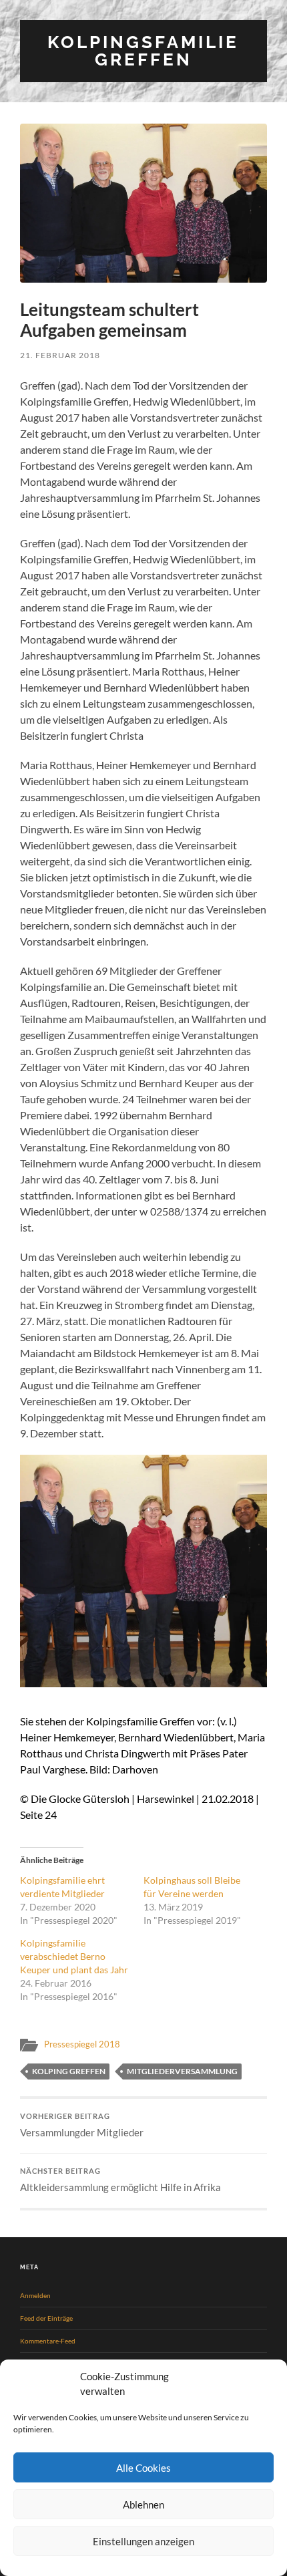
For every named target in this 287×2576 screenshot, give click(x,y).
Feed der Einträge (46, 2318)
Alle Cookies (143, 2468)
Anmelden (35, 2295)
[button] (143, 203)
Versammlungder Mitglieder (82, 2125)
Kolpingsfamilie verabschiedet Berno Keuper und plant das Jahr (74, 1956)
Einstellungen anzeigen (143, 2541)
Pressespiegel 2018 (82, 2044)
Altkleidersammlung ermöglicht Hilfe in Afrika (120, 2180)
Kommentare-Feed (48, 2341)
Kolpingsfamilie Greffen (143, 50)
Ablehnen (143, 2505)
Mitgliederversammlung (182, 2071)
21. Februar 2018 (60, 355)
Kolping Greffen (69, 2071)
